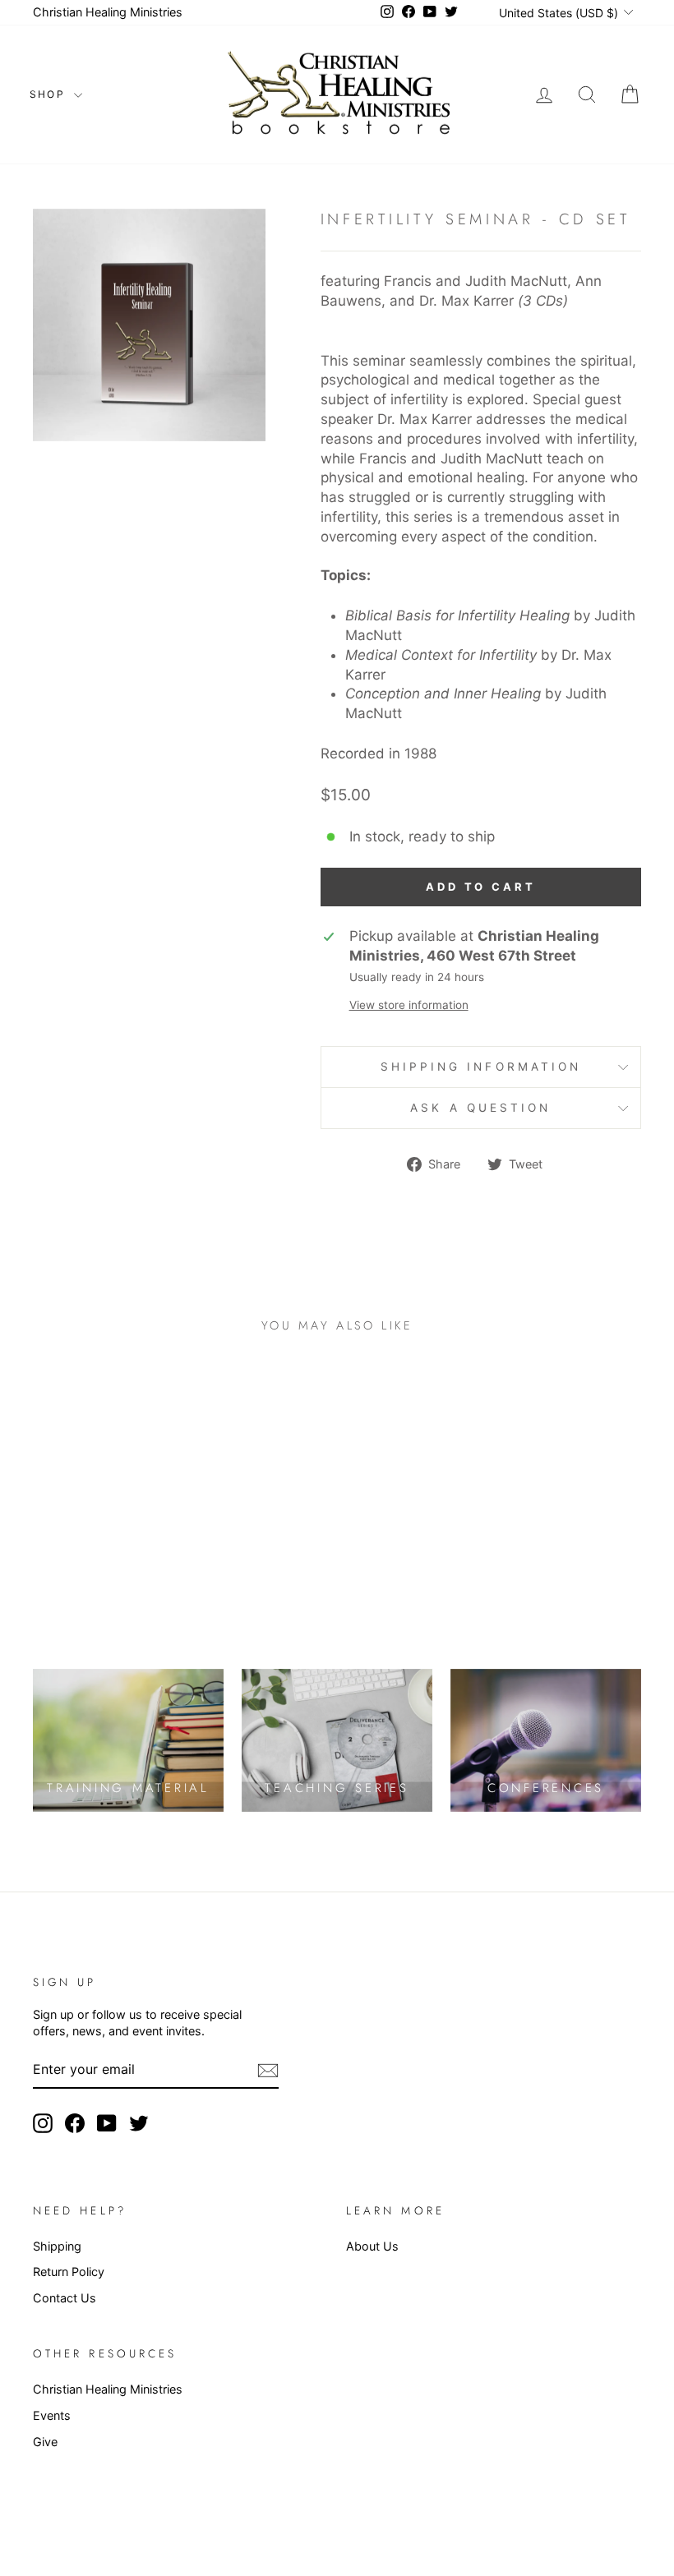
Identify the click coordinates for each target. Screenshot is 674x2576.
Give (45, 2442)
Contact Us (65, 2298)
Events (52, 2415)
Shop (50, 94)
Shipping (57, 2246)
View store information (409, 1005)
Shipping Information (481, 1067)
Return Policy (69, 2272)
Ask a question (480, 1108)
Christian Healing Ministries (108, 12)
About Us (372, 2246)
